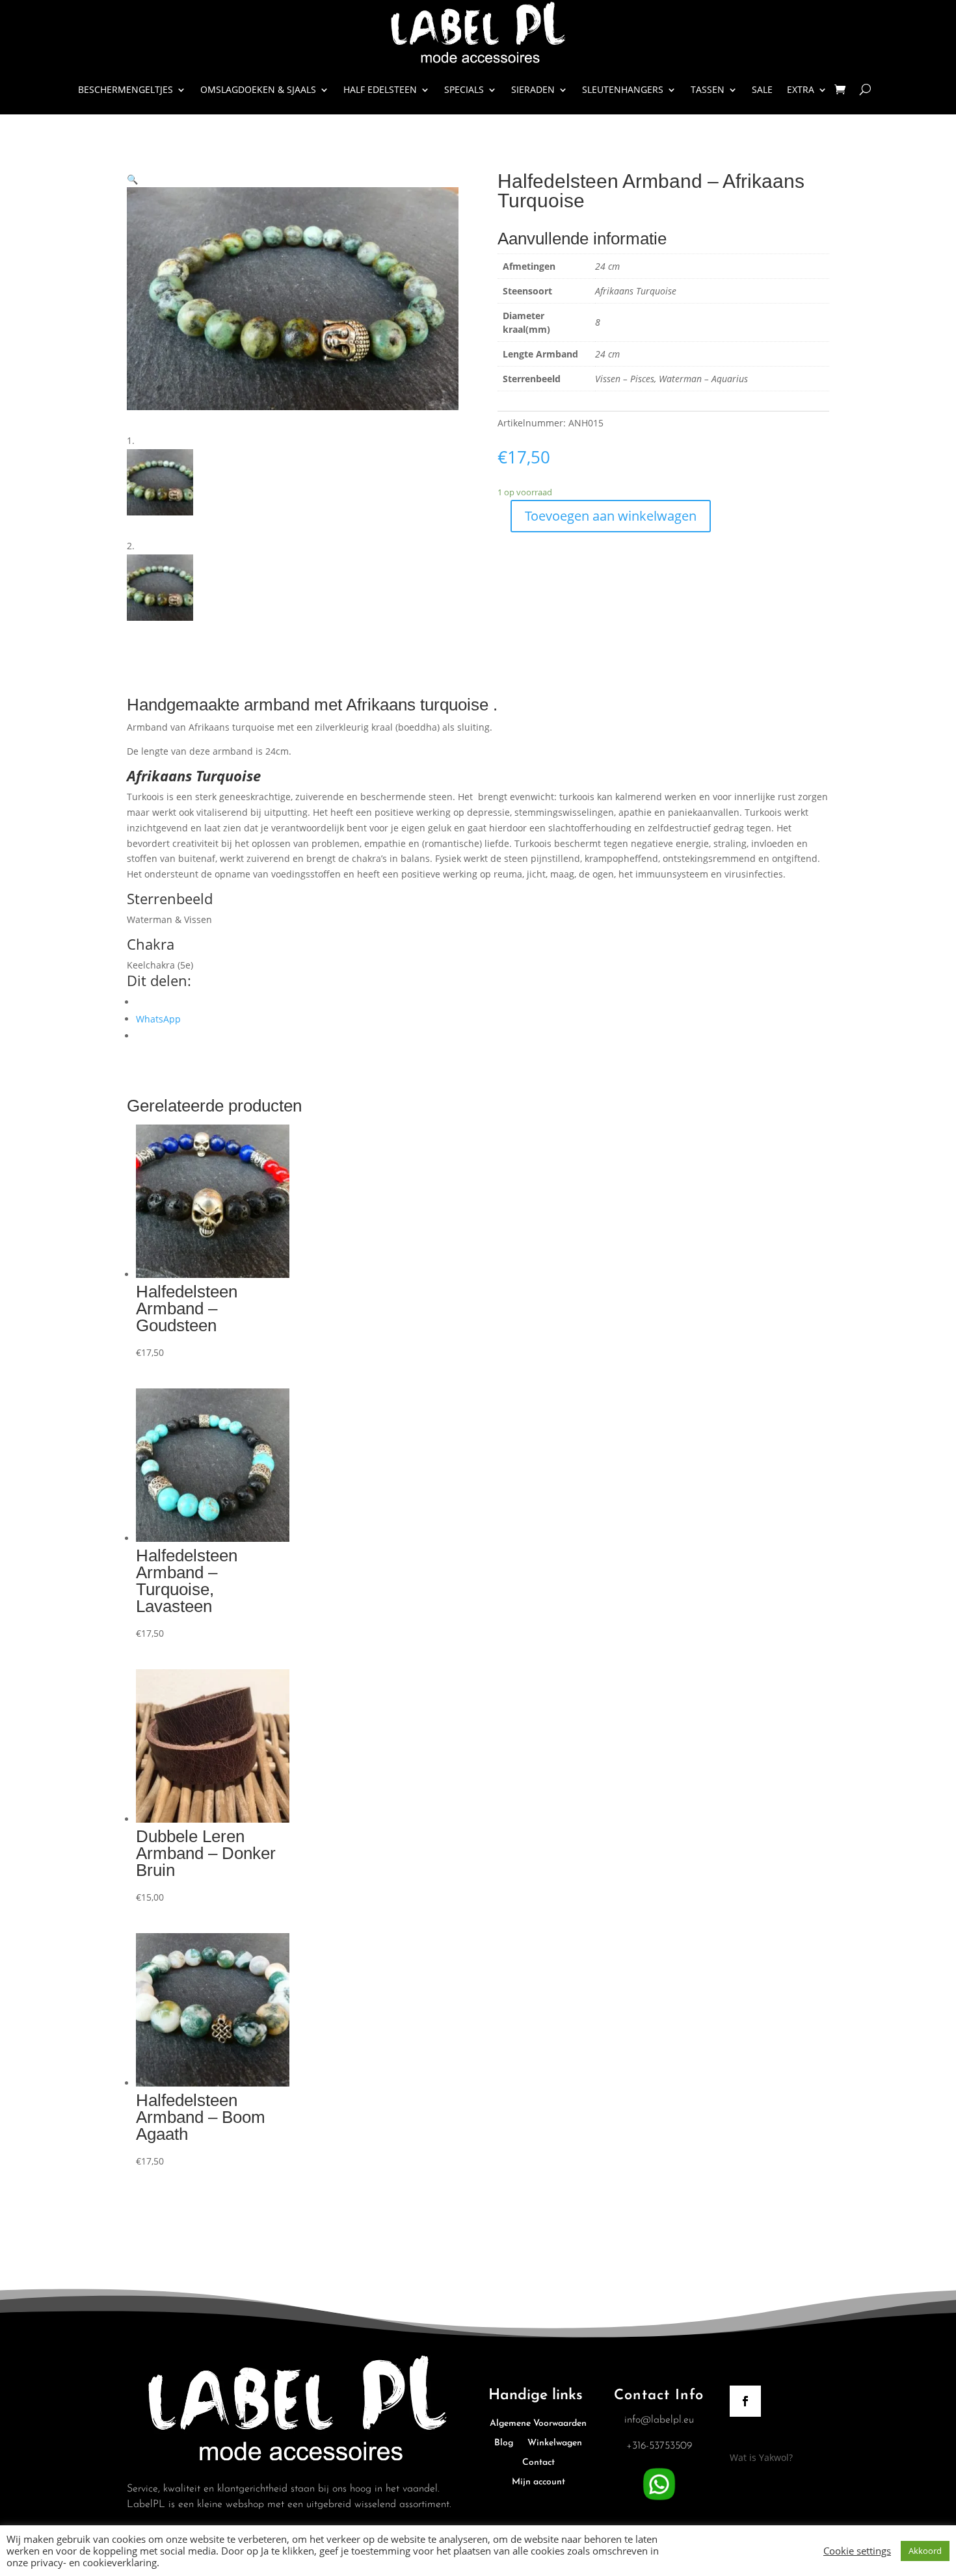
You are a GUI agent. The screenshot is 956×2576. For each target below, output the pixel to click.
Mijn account (538, 2482)
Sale (762, 89)
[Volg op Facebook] (745, 2401)
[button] (132, 179)
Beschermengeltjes (126, 89)
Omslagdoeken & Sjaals (258, 89)
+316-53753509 (659, 2446)
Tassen (708, 89)
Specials (464, 89)
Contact (538, 2463)
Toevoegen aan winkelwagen (611, 516)
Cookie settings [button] (857, 2551)
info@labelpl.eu (659, 2420)
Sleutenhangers (623, 89)
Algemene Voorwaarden (538, 2424)
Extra (801, 89)
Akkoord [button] (925, 2551)
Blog (504, 2443)
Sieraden (533, 89)
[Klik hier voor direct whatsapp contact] (659, 2501)
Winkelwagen (555, 2443)
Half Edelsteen (380, 89)
